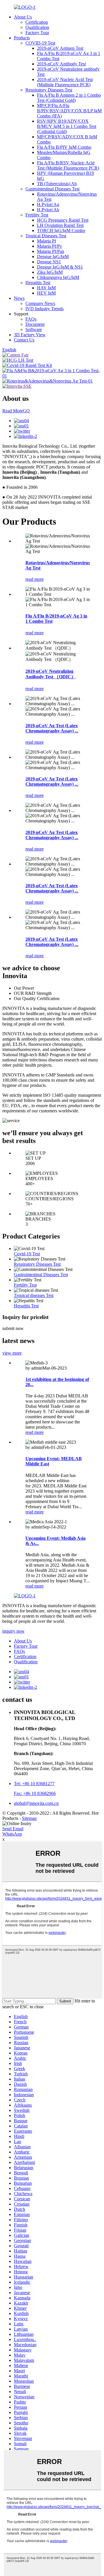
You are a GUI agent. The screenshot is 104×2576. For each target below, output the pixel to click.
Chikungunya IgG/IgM (58, 277)
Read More (16, 411)
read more (35, 579)
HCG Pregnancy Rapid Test (63, 220)
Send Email (13, 1829)
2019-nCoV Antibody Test (61, 64)
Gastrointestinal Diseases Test (52, 189)
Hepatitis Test (38, 283)
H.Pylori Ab (48, 210)
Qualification (37, 27)
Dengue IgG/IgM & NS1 (60, 267)
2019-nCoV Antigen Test (60, 48)
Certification (37, 22)
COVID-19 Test (40, 43)
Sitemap (29, 1818)
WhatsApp (12, 1834)
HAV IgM (46, 288)
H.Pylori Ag (48, 204)
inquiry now (13, 1631)
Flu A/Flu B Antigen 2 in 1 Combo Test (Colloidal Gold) (69, 98)
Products (22, 38)
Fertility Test (37, 215)
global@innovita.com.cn (36, 1803)
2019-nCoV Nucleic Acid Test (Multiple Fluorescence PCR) (65, 82)
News (19, 298)
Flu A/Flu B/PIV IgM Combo (64, 147)
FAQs (31, 319)
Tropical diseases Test (34, 1295)
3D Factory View (30, 335)
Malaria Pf (47, 241)
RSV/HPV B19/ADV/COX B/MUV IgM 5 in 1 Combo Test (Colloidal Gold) (67, 126)
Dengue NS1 (49, 262)
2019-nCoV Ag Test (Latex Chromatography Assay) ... (52, 728)
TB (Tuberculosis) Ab (57, 184)
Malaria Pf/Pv (50, 246)
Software (34, 329)
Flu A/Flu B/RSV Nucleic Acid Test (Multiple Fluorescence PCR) (68, 165)
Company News (40, 303)
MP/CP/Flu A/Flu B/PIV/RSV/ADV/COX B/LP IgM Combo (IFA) (69, 111)
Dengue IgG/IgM (53, 257)
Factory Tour (37, 33)
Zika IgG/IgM (50, 272)
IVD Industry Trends (44, 309)
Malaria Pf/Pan (51, 251)
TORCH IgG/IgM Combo (61, 230)
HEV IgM (46, 293)
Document (35, 324)
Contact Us (24, 340)
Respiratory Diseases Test (49, 90)
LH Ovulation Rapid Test (60, 225)
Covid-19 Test (27, 1254)
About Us (23, 17)
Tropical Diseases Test (46, 236)
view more (12, 1353)
